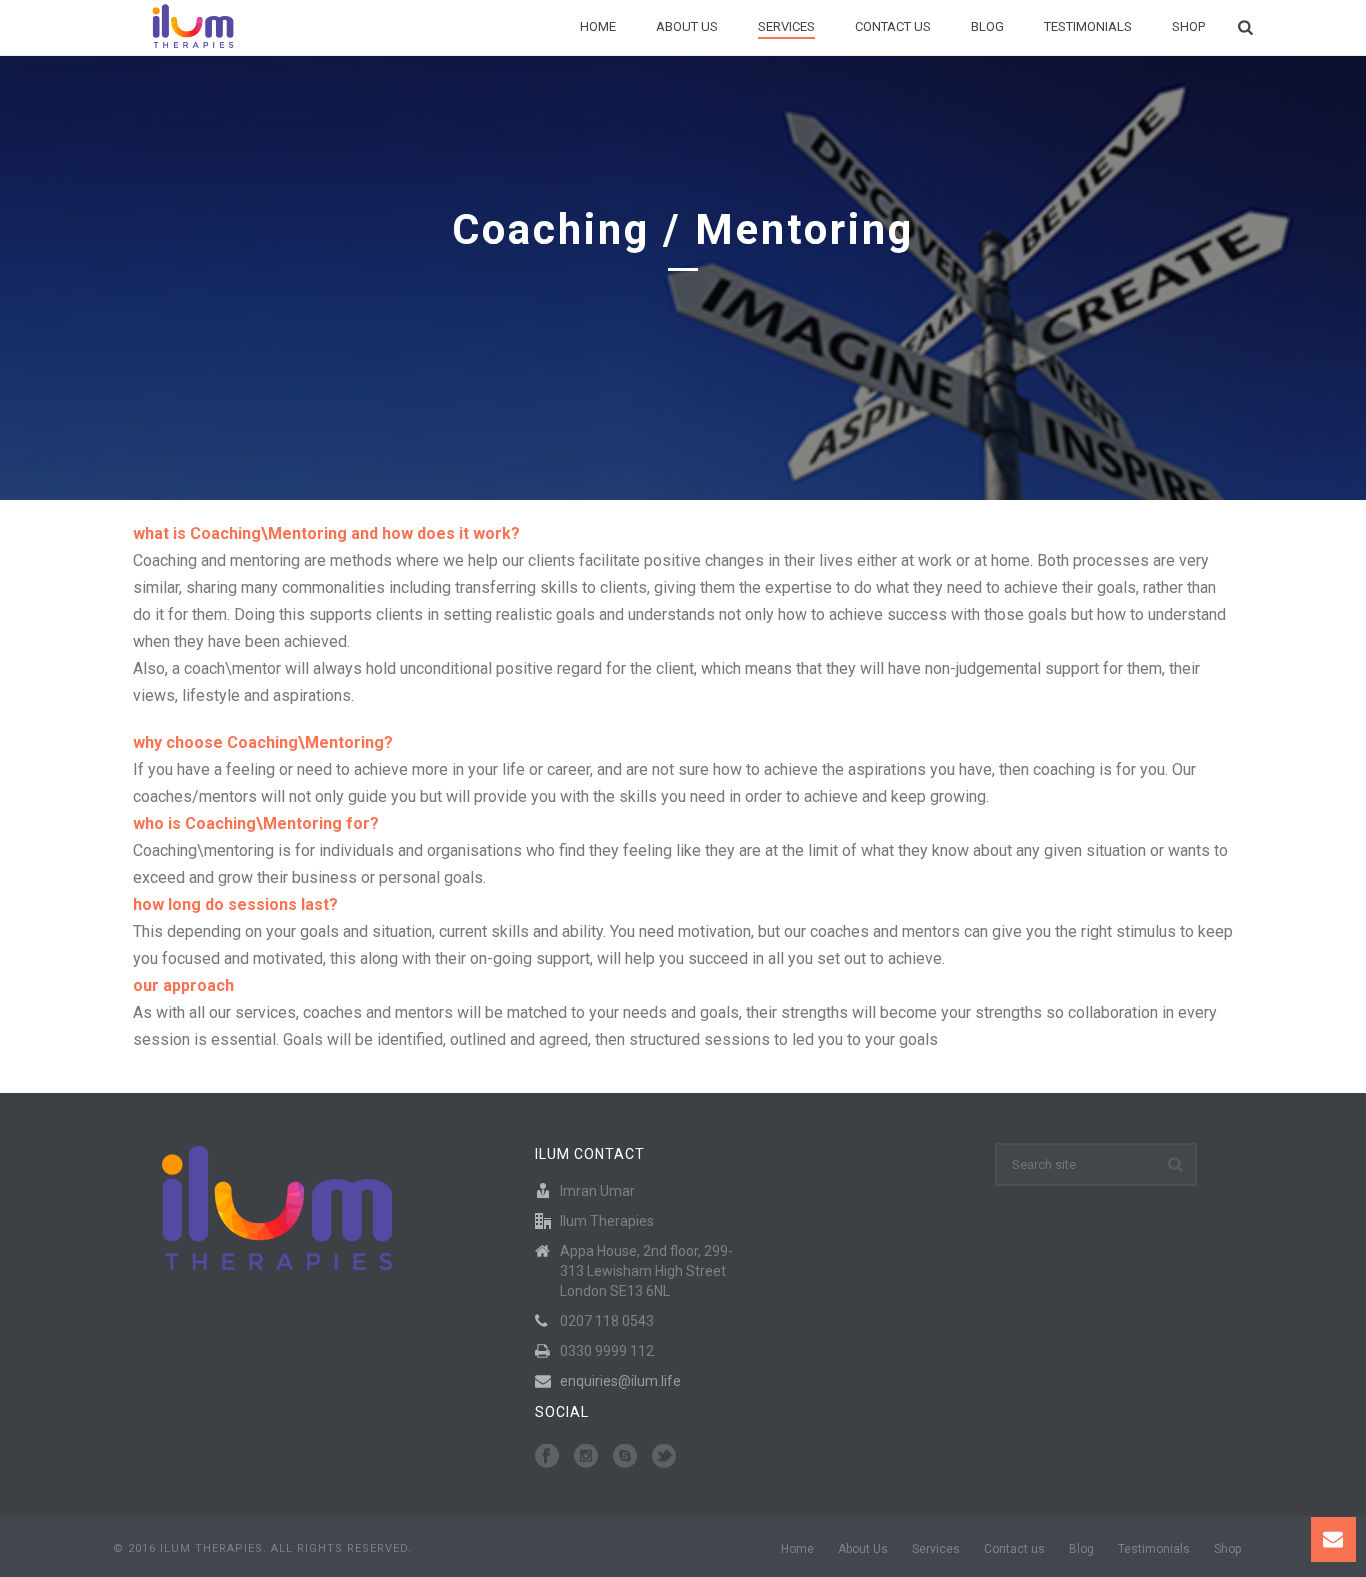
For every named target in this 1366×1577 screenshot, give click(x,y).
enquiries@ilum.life (620, 1381)
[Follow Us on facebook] (547, 1457)
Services (786, 26)
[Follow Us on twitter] (664, 1457)
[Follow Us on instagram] (586, 1457)
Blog (987, 26)
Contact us (893, 26)
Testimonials (1088, 26)
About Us (687, 26)
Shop (1188, 26)
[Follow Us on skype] (625, 1457)
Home (598, 26)
